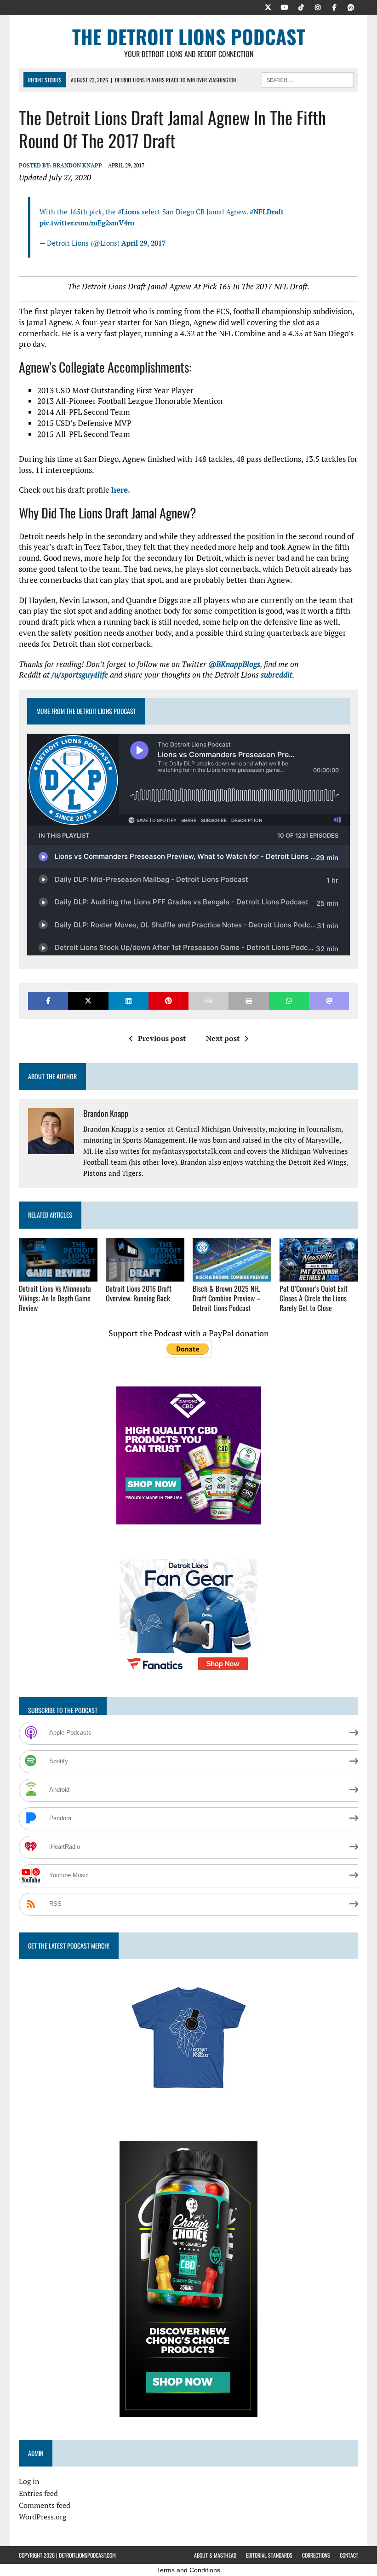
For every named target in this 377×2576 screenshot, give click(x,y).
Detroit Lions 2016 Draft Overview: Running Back (139, 1293)
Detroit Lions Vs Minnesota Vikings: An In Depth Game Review (55, 1298)
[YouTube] (285, 6)
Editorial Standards (269, 2555)
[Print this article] (248, 1001)
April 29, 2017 (143, 243)
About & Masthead (215, 2555)
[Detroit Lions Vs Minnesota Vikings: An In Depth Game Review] (58, 1276)
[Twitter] (268, 6)
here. (121, 490)
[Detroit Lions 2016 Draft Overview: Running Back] (145, 1276)
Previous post (162, 1038)
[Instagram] (318, 6)
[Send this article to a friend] (208, 1001)
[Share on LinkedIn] (129, 1001)
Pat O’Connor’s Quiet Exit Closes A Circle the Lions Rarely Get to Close (314, 1298)
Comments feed (45, 2505)
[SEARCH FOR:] (308, 79)
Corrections (316, 2555)
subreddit (277, 675)
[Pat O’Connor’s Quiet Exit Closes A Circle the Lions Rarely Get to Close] (319, 1276)
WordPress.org (43, 2517)
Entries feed (38, 2493)
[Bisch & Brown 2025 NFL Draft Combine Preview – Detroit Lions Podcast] (232, 1276)
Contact (349, 2555)
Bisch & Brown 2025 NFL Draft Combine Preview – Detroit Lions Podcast (227, 1298)
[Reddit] (351, 6)
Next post (223, 1038)
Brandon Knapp (77, 165)
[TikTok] (301, 6)
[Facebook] (334, 6)
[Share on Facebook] (48, 1001)
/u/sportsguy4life (80, 675)
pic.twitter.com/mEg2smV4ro (87, 223)
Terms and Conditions (188, 2570)
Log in (29, 2481)
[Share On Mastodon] (329, 1001)
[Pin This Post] (169, 1001)
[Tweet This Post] (88, 1001)
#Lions (129, 212)
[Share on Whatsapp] (289, 1001)
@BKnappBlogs (234, 664)
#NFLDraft (267, 212)
